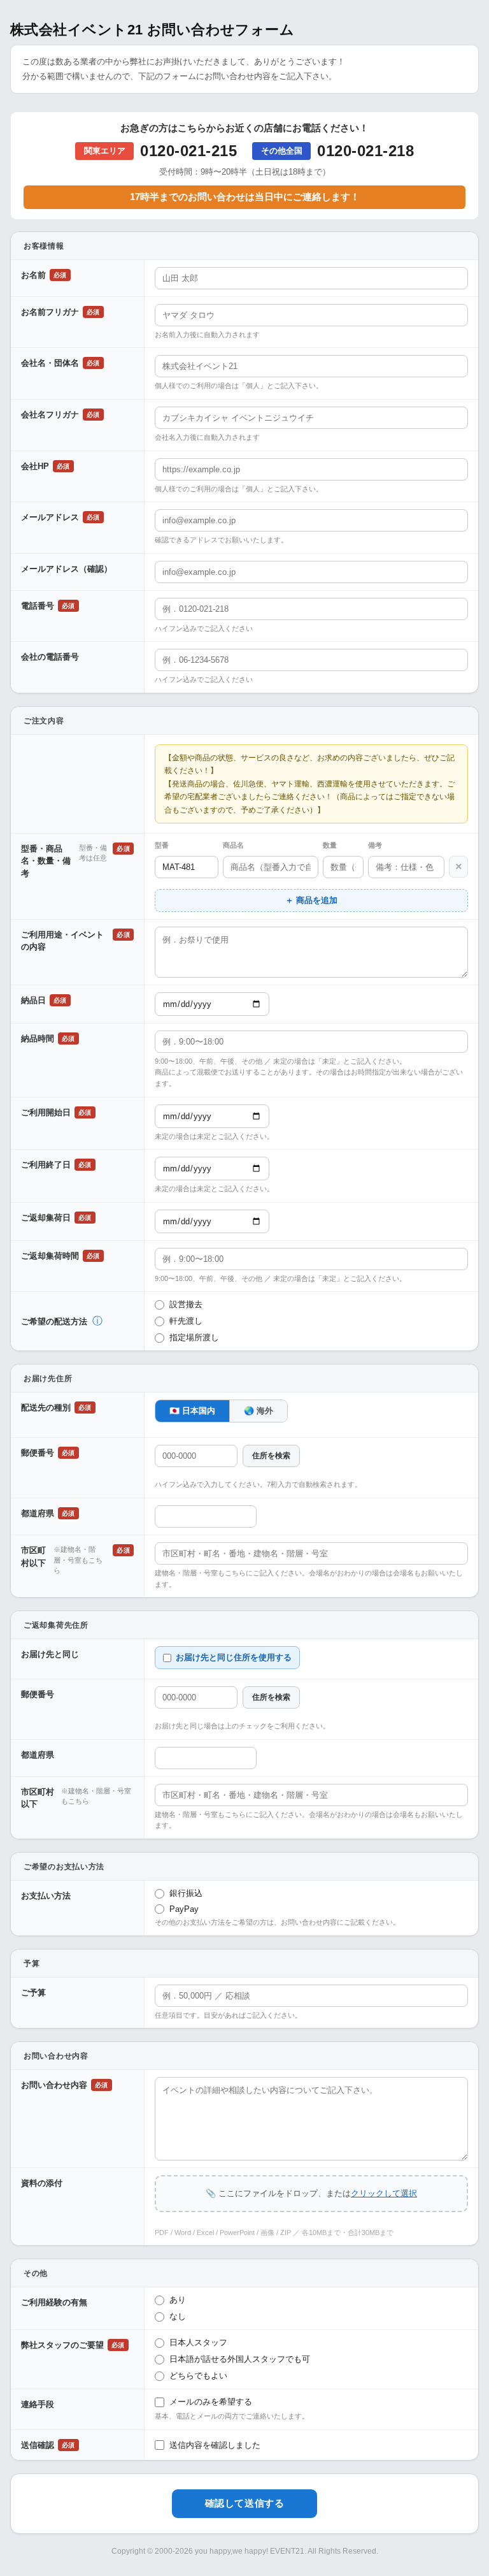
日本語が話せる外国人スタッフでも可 (240, 2359)
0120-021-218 (365, 151)
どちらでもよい (198, 2376)
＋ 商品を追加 (311, 900)
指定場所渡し (194, 1337)
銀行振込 (186, 1893)
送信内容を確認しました (215, 2445)
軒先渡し (186, 1321)
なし (178, 2316)
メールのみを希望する (211, 2402)
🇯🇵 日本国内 (192, 1411)
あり (178, 2300)
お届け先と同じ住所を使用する (234, 1657)
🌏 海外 (259, 1411)
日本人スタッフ (198, 2342)
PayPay (184, 1909)
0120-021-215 (188, 151)
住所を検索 (271, 1456)
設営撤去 (186, 1304)
